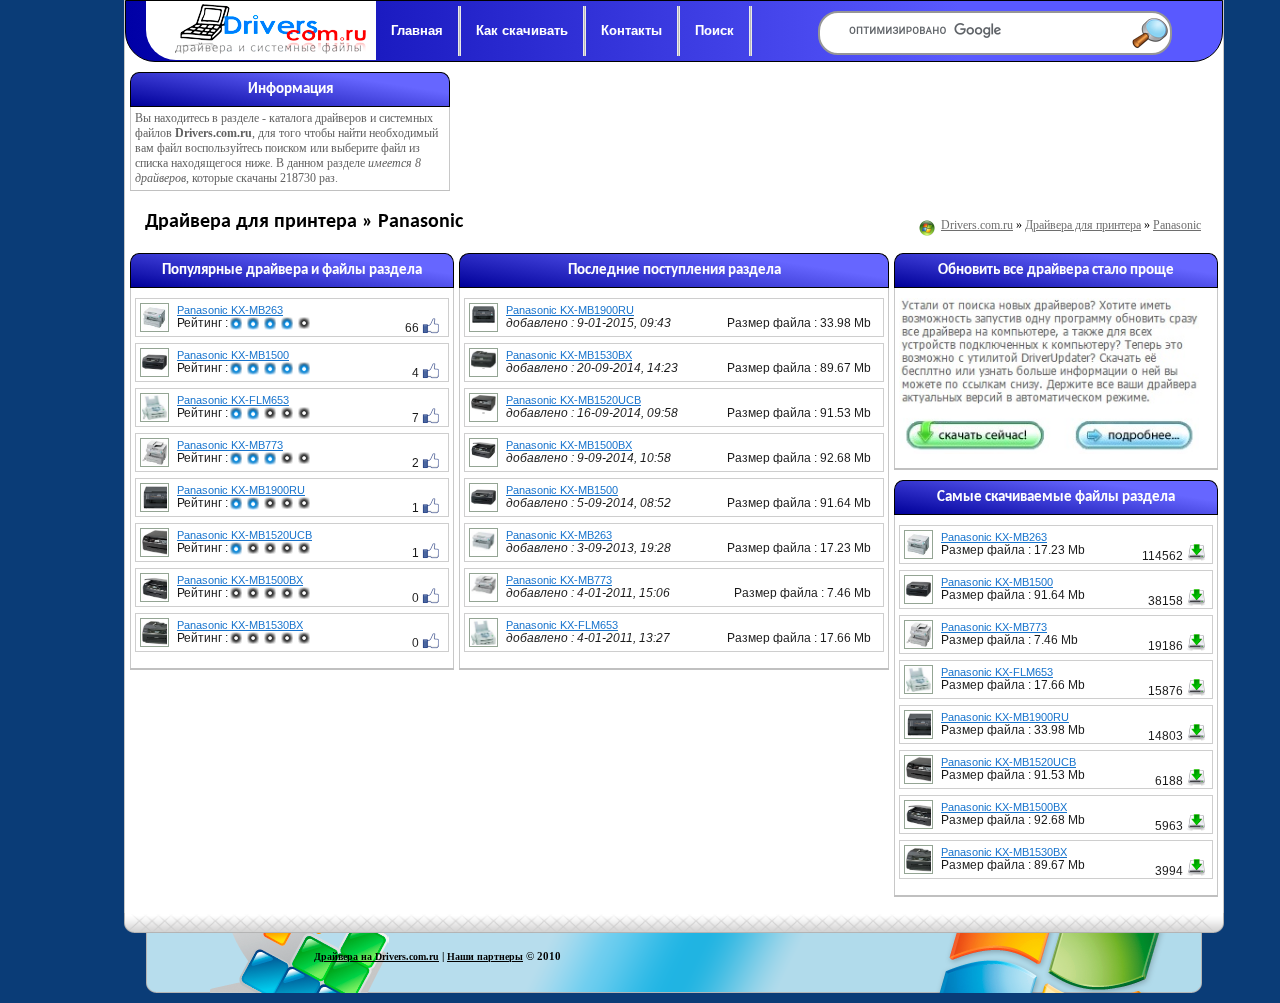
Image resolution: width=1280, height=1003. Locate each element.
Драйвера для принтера (1083, 225)
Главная (417, 30)
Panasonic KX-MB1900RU (241, 490)
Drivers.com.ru (977, 225)
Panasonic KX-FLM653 (233, 400)
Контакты (631, 30)
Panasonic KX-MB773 (230, 445)
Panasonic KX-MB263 (230, 310)
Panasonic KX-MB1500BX (240, 580)
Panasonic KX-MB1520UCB (244, 535)
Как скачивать (522, 30)
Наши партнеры (485, 956)
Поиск (714, 30)
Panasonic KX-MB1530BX (240, 625)
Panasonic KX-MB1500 (233, 355)
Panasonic (1177, 225)
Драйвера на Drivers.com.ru (376, 956)
